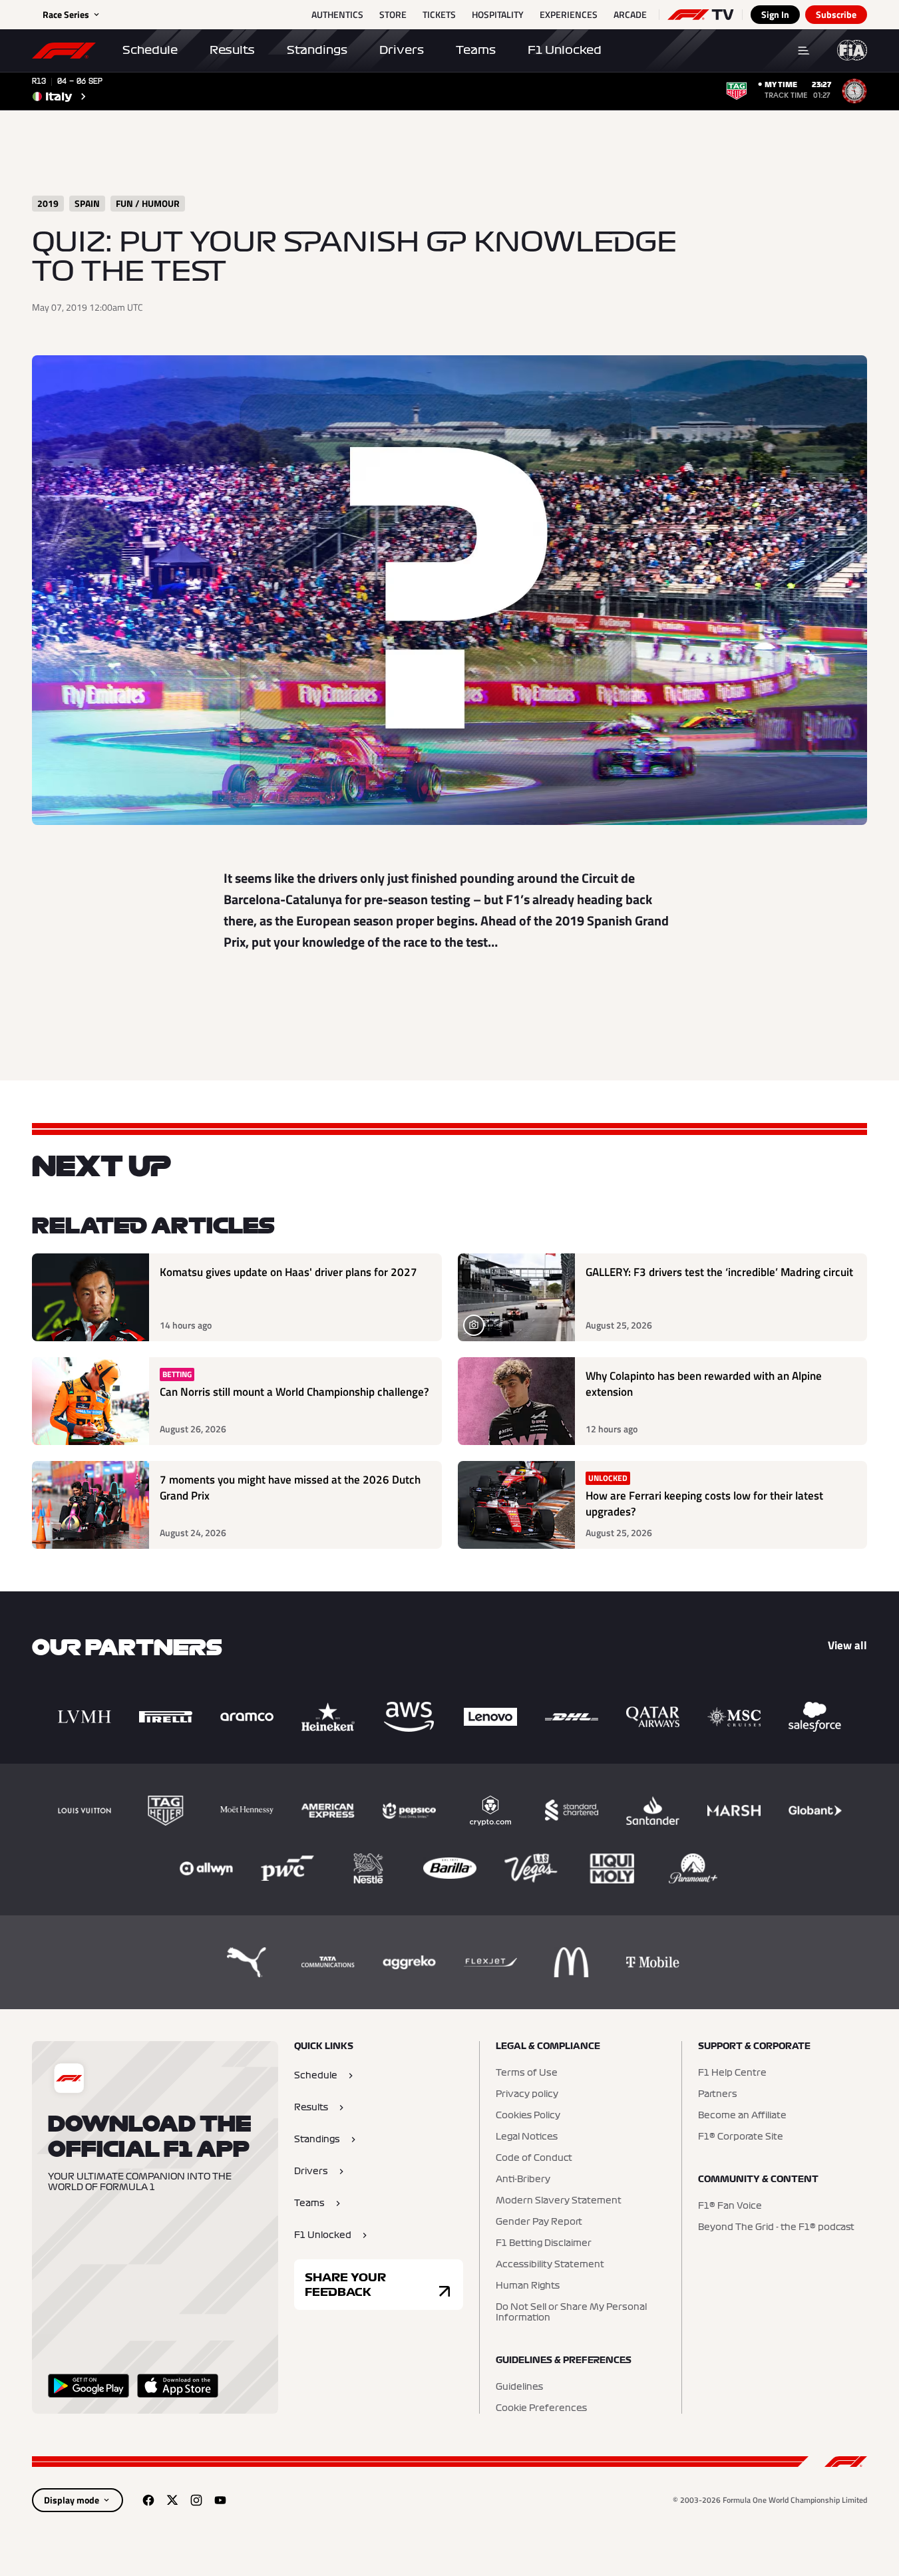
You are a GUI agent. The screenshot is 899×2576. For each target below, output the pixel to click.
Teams (476, 50)
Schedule (150, 50)
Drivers (402, 50)
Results (232, 50)
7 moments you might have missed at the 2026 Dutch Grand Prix (290, 1488)
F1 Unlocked (565, 50)
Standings (317, 50)
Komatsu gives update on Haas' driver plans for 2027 (288, 1272)
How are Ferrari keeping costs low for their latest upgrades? (704, 1504)
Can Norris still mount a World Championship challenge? (294, 1392)
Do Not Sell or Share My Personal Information (571, 2313)
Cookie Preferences (541, 2408)
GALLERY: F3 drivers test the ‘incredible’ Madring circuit (719, 1272)
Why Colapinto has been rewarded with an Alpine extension (704, 1384)
